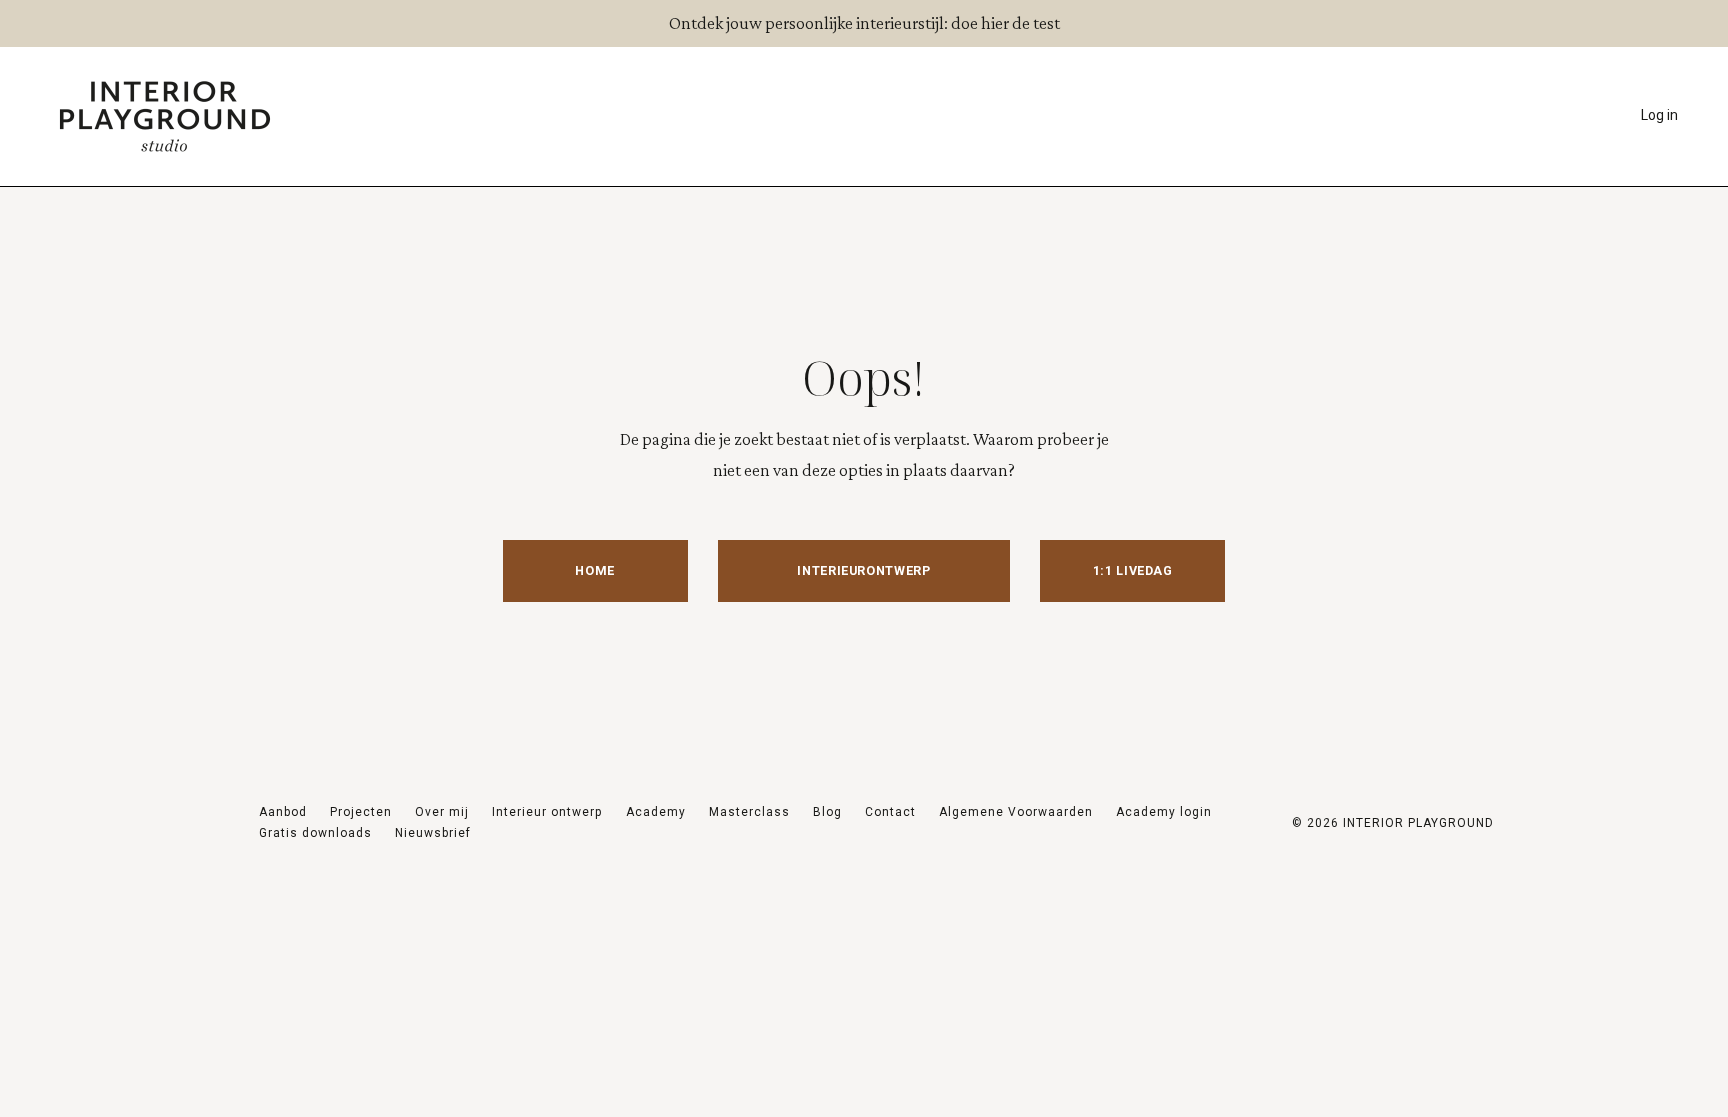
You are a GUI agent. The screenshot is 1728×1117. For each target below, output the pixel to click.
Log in (1659, 115)
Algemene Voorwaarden (1016, 812)
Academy (656, 812)
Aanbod (283, 812)
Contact (890, 812)
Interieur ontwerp (549, 812)
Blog (827, 812)
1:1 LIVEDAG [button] (1133, 570)
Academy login (1164, 812)
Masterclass (749, 812)
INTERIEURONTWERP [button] (863, 570)
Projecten (361, 812)
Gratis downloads (315, 833)
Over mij (442, 812)
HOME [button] (595, 570)
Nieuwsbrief (433, 833)
